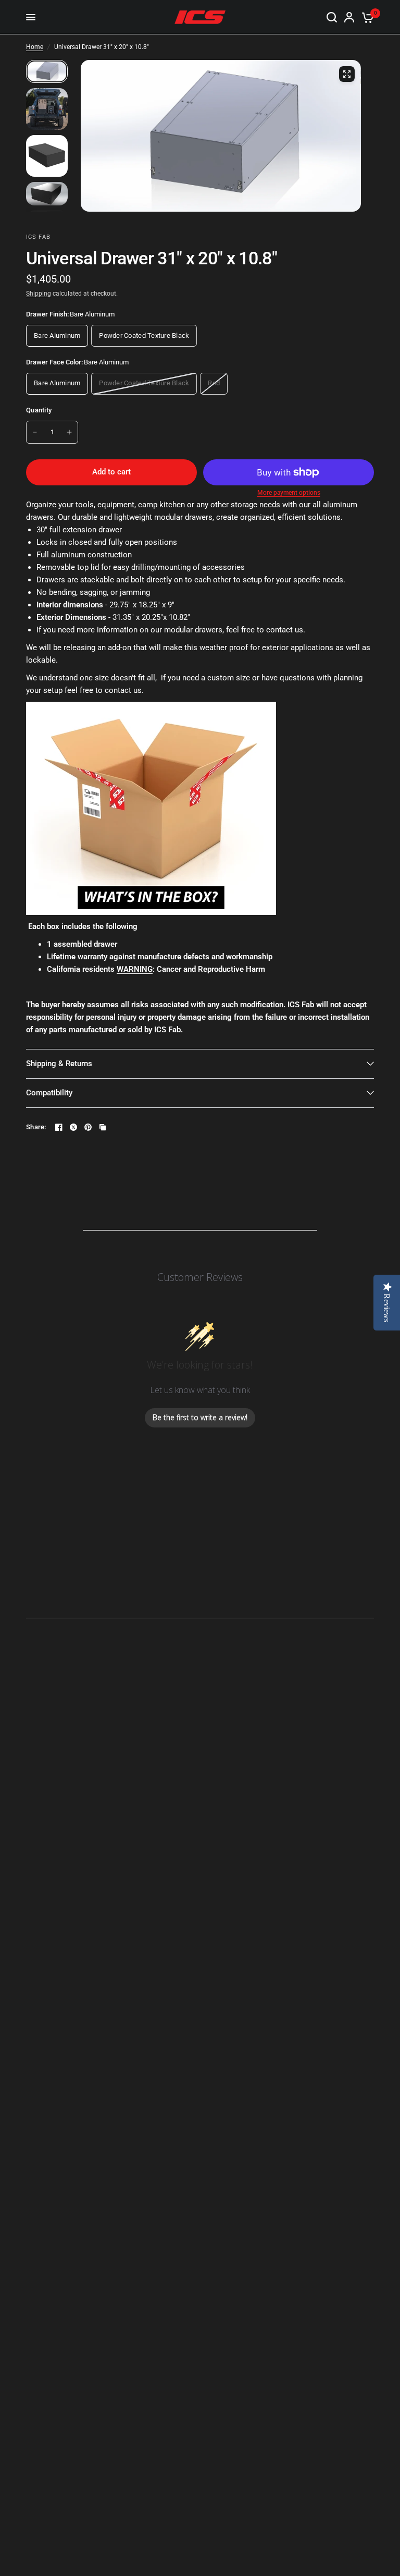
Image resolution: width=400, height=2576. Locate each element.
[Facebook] (59, 1127)
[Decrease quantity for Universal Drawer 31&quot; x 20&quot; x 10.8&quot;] (35, 432)
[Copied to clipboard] (103, 1127)
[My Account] (349, 17)
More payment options (289, 493)
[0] (366, 17)
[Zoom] (347, 74)
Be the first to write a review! (200, 1417)
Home (35, 47)
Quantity (39, 410)
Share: (36, 1127)
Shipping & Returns (59, 1064)
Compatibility (49, 1093)
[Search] (332, 17)
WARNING (135, 969)
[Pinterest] (88, 1127)
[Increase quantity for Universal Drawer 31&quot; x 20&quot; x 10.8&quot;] (69, 432)
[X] (73, 1127)
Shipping (39, 294)
